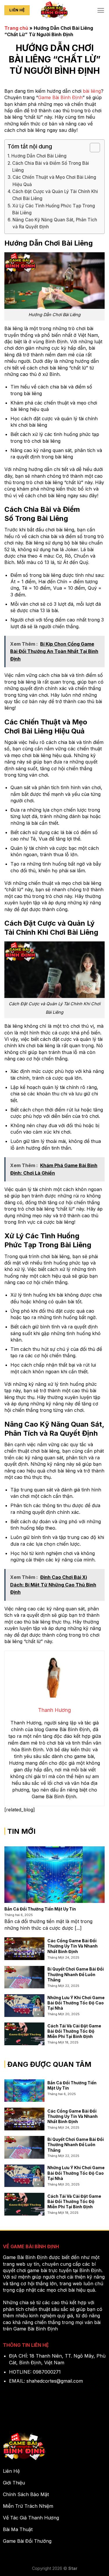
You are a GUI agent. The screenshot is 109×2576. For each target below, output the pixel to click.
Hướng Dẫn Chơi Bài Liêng (39, 156)
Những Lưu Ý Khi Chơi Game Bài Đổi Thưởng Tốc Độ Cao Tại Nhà (76, 2003)
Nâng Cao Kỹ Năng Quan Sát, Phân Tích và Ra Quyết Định (55, 223)
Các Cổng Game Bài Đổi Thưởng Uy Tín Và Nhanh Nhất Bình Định (73, 1946)
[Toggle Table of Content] (92, 148)
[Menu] (101, 10)
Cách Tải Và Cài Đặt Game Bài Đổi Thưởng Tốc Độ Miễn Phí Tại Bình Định (74, 2031)
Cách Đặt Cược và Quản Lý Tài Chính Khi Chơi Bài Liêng (55, 195)
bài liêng (92, 91)
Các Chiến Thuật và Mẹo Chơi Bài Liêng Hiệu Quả (54, 181)
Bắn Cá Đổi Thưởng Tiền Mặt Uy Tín (40, 1909)
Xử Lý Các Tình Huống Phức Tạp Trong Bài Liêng (54, 209)
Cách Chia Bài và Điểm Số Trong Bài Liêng (51, 167)
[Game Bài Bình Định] (55, 10)
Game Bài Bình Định (60, 97)
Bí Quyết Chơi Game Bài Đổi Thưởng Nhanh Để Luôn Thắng (76, 1974)
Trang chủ (16, 28)
